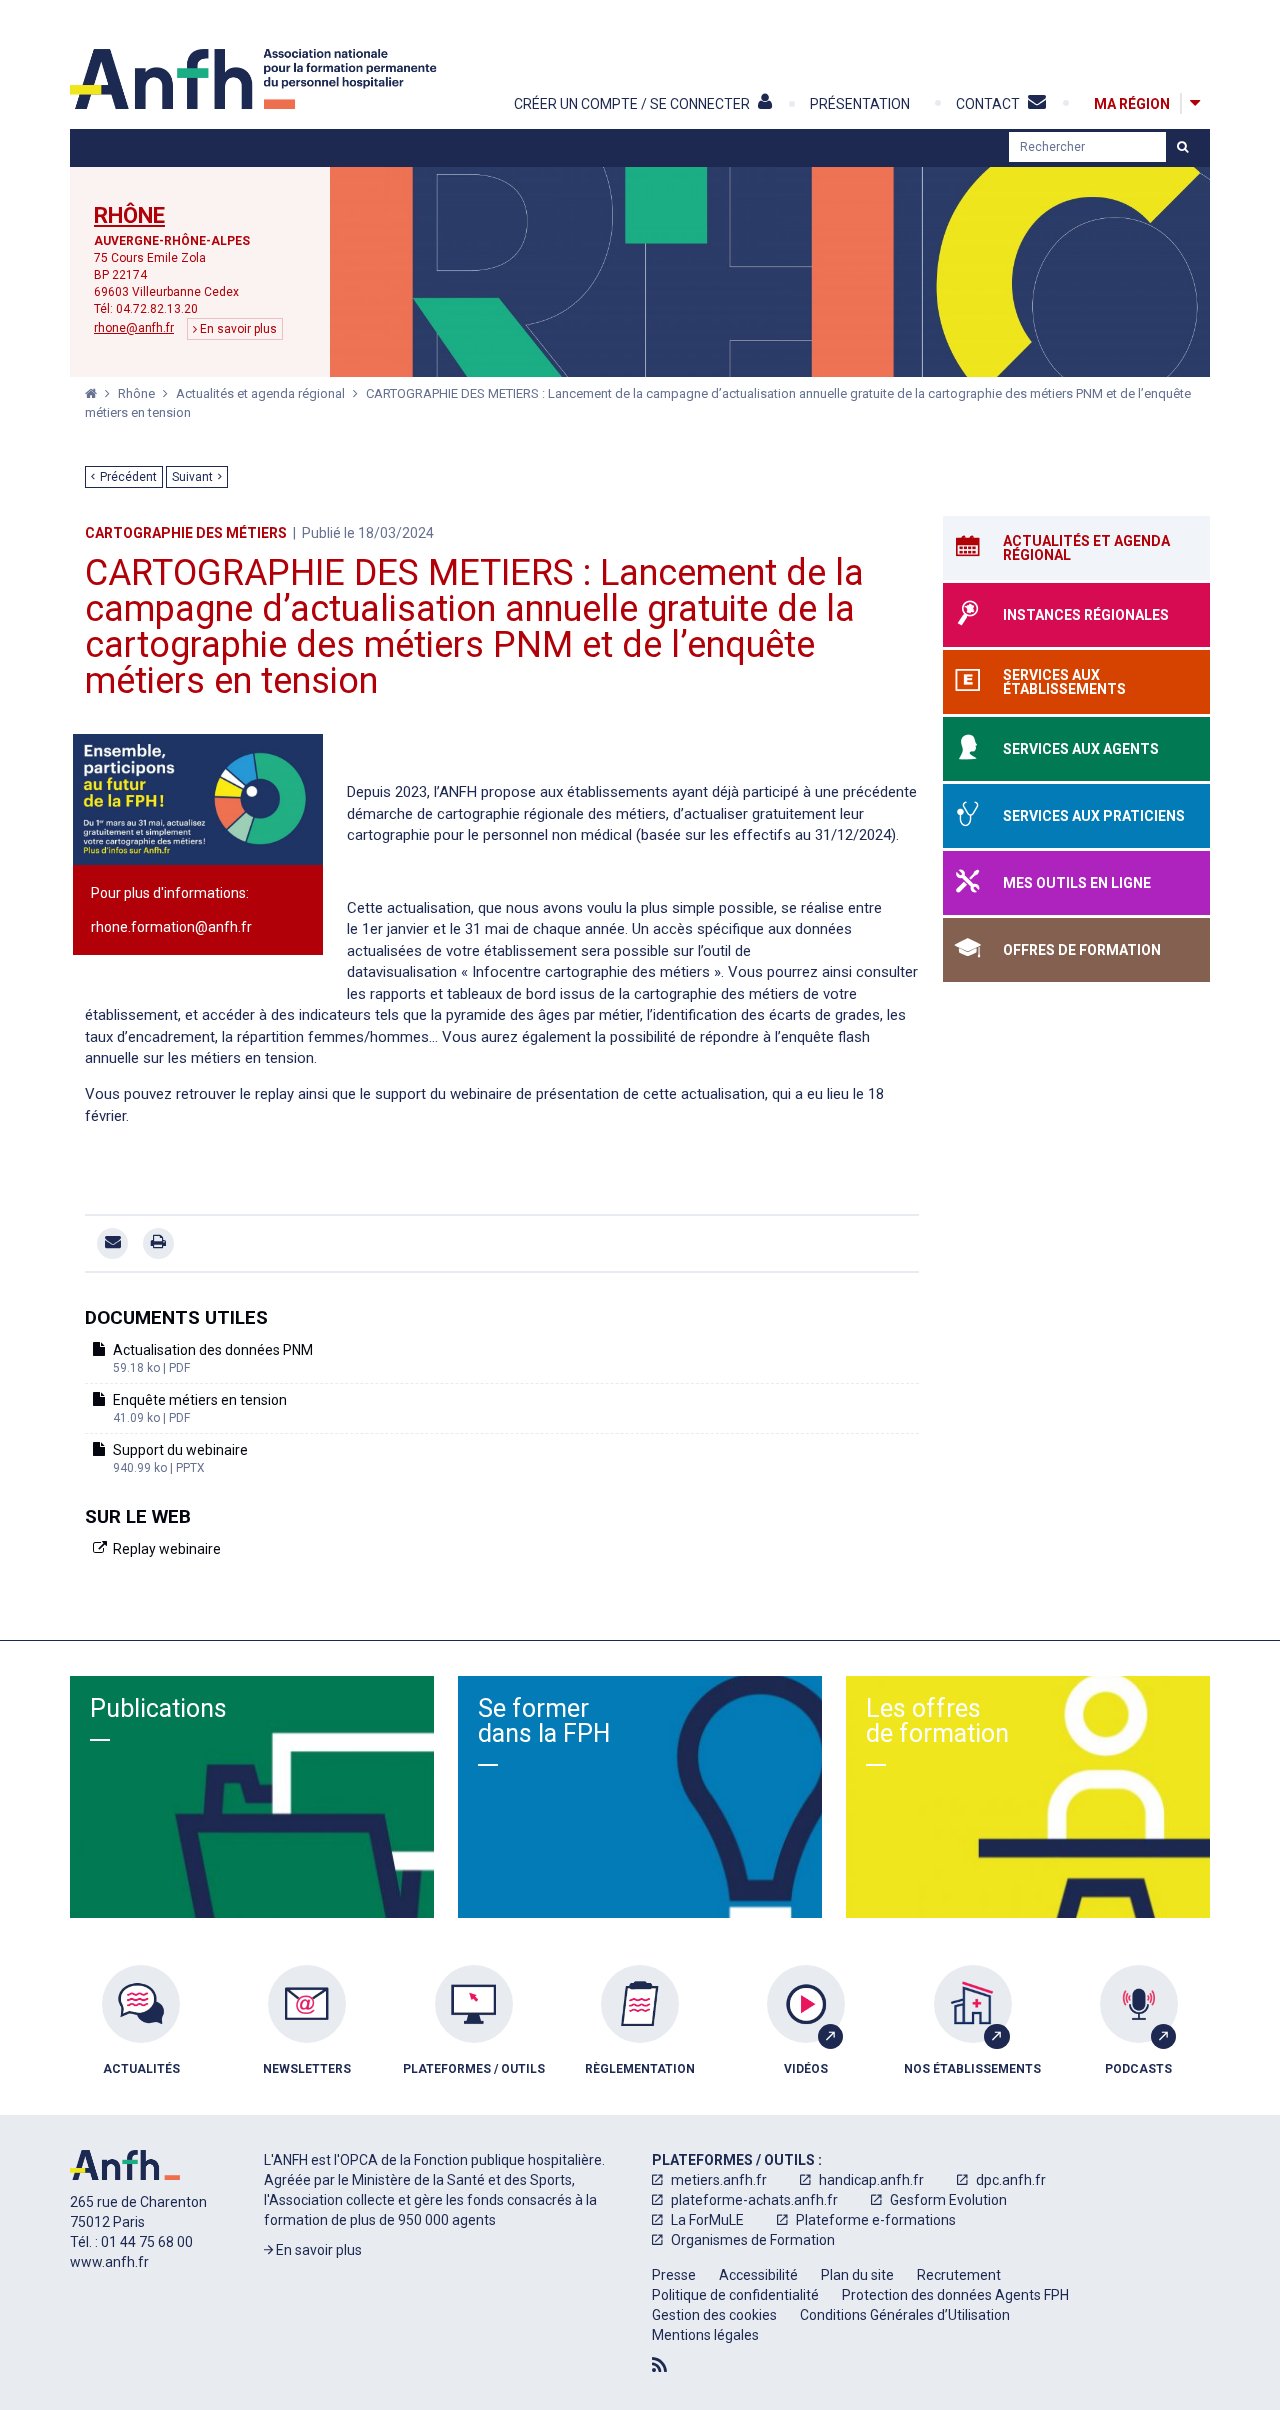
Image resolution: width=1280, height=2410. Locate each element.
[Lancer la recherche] (1182, 147)
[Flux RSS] (659, 2365)
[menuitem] (141, 2035)
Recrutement (959, 2275)
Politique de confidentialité (735, 2295)
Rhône (129, 216)
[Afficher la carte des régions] (1195, 103)
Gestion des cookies (714, 2315)
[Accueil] (256, 79)
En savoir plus (237, 329)
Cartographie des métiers (186, 533)
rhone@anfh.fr (134, 328)
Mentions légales (705, 2335)
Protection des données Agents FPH (955, 2295)
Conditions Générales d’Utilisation (905, 2315)
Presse (674, 2275)
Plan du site (857, 2275)
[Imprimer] (158, 1243)
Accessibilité (758, 2275)
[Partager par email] (112, 1243)
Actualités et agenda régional (262, 393)
